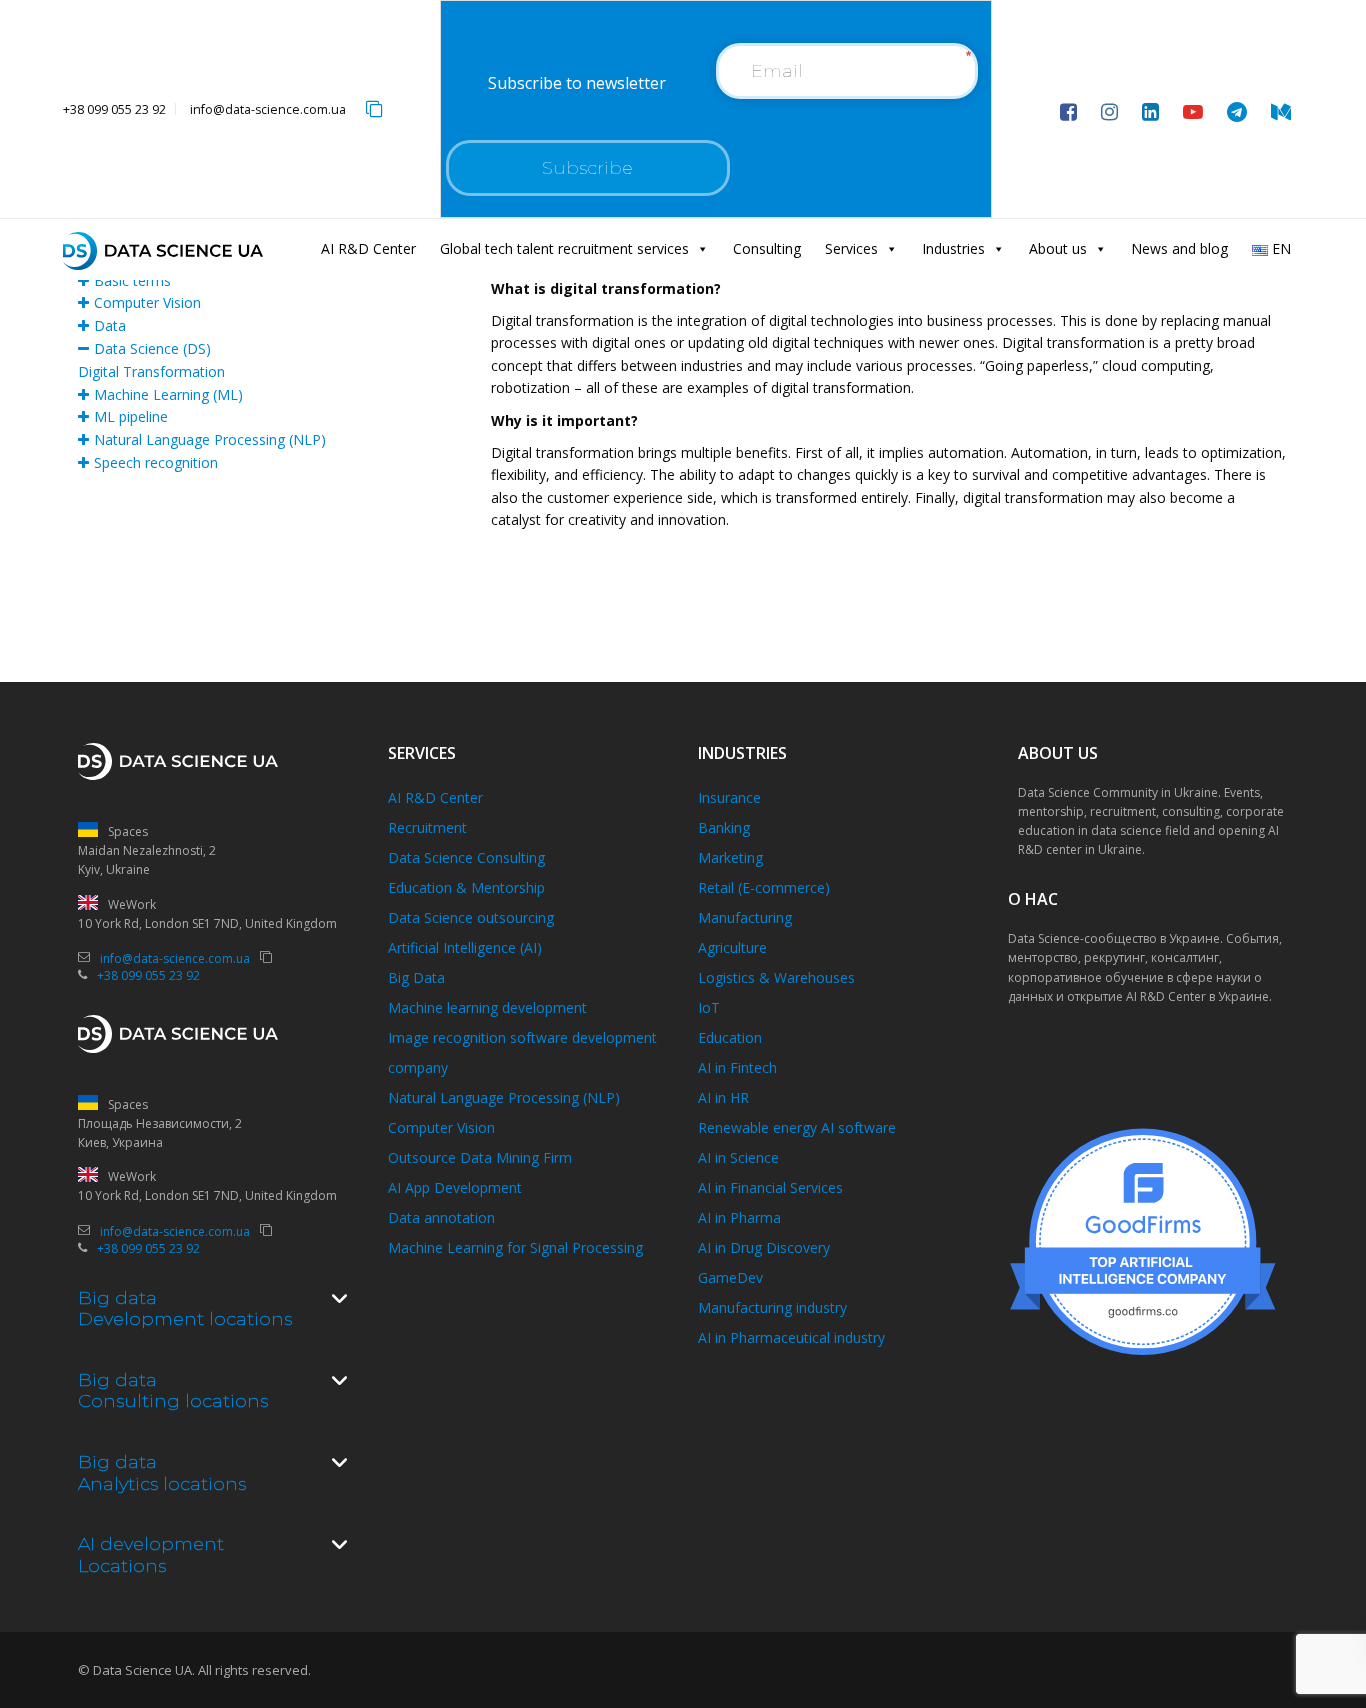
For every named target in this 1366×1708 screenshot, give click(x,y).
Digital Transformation (151, 371)
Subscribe (587, 168)
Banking (724, 827)
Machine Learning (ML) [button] (168, 394)
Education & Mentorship (466, 887)
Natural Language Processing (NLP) (504, 1097)
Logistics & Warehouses (776, 977)
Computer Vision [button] (147, 302)
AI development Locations (151, 1555)
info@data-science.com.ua (268, 109)
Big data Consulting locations (173, 1391)
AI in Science (738, 1157)
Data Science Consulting (466, 857)
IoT (709, 1007)
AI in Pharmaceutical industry (791, 1337)
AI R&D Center (368, 248)
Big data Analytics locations (162, 1473)
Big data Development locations (185, 1309)
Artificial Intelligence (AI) (465, 947)
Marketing (730, 857)
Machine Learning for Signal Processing (515, 1247)
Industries (953, 248)
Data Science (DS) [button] (152, 348)
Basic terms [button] (132, 280)
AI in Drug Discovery (764, 1247)
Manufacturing (745, 917)
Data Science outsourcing (471, 917)
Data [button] (110, 325)
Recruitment (427, 827)
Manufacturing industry (772, 1307)
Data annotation (441, 1217)
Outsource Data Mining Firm (480, 1157)
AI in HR (723, 1097)
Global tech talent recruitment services (564, 248)
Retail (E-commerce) (764, 887)
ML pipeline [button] (131, 416)
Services (851, 248)
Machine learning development (487, 1007)
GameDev (730, 1277)
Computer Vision (441, 1127)
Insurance (729, 797)
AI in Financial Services (770, 1187)
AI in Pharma (739, 1217)
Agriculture (732, 947)
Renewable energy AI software (797, 1127)
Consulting (767, 248)
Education (730, 1037)
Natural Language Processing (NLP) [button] (210, 439)
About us (1058, 248)
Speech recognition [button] (156, 462)
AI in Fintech (737, 1067)
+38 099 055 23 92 (114, 109)
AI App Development (455, 1187)
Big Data (416, 977)
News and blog (1179, 248)
